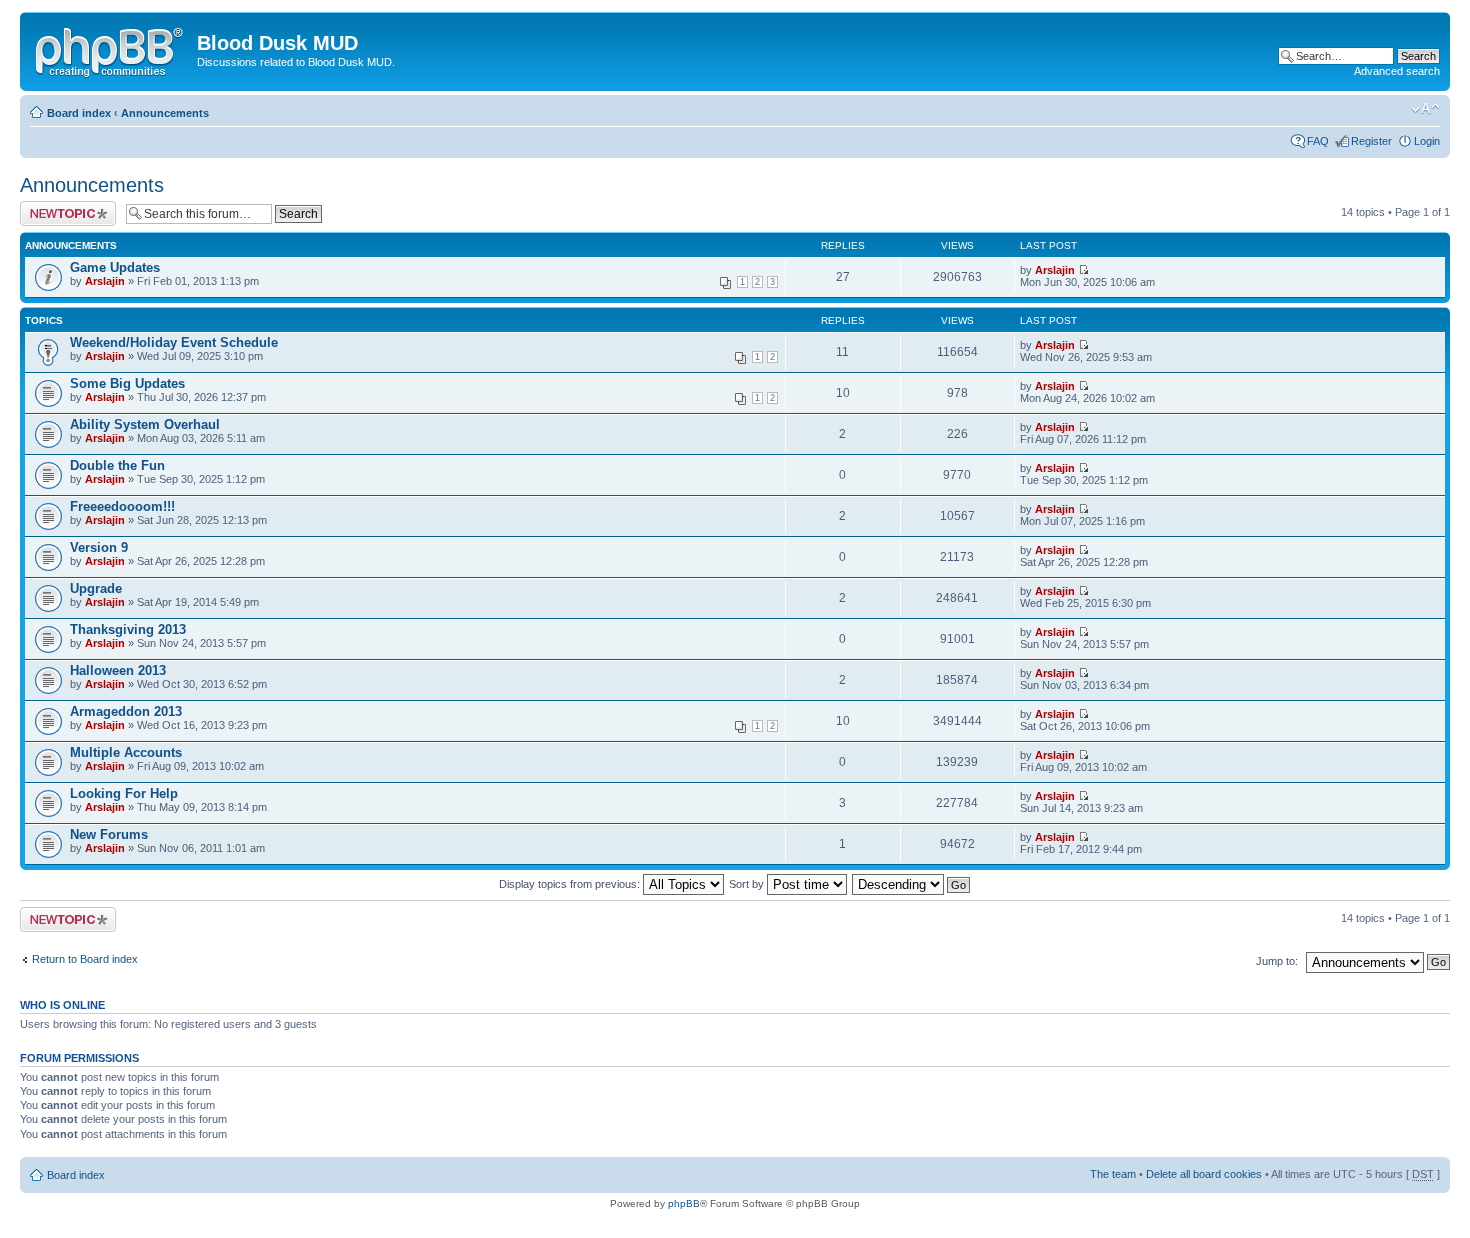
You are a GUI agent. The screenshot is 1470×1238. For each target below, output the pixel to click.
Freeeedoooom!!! (122, 506)
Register (1371, 141)
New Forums (109, 834)
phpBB (684, 1203)
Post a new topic (60, 207)
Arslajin (105, 281)
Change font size (1425, 109)
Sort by (748, 884)
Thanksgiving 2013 (128, 629)
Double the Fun (117, 465)
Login (1427, 141)
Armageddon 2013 (126, 711)
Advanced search (1397, 71)
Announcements (165, 113)
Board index (79, 113)
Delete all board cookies (1204, 1174)
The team (1113, 1174)
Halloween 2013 (118, 670)
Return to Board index (85, 959)
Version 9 (99, 547)
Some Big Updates (127, 383)
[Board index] (111, 49)
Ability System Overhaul (145, 424)
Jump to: (1277, 961)
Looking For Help (124, 793)
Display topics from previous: (571, 884)
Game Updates (115, 267)
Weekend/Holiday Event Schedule (174, 342)
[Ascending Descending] (912, 884)
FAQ (1318, 141)
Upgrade (96, 588)
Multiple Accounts (126, 752)
